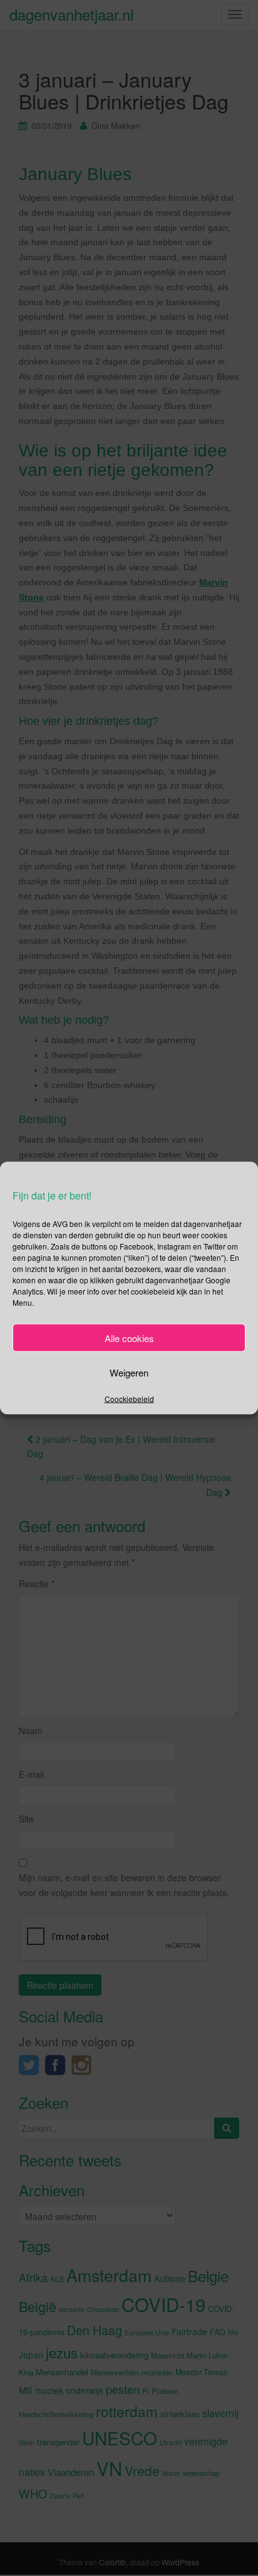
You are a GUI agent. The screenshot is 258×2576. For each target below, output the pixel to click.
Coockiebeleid (129, 1399)
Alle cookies (129, 1337)
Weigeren (129, 1372)
